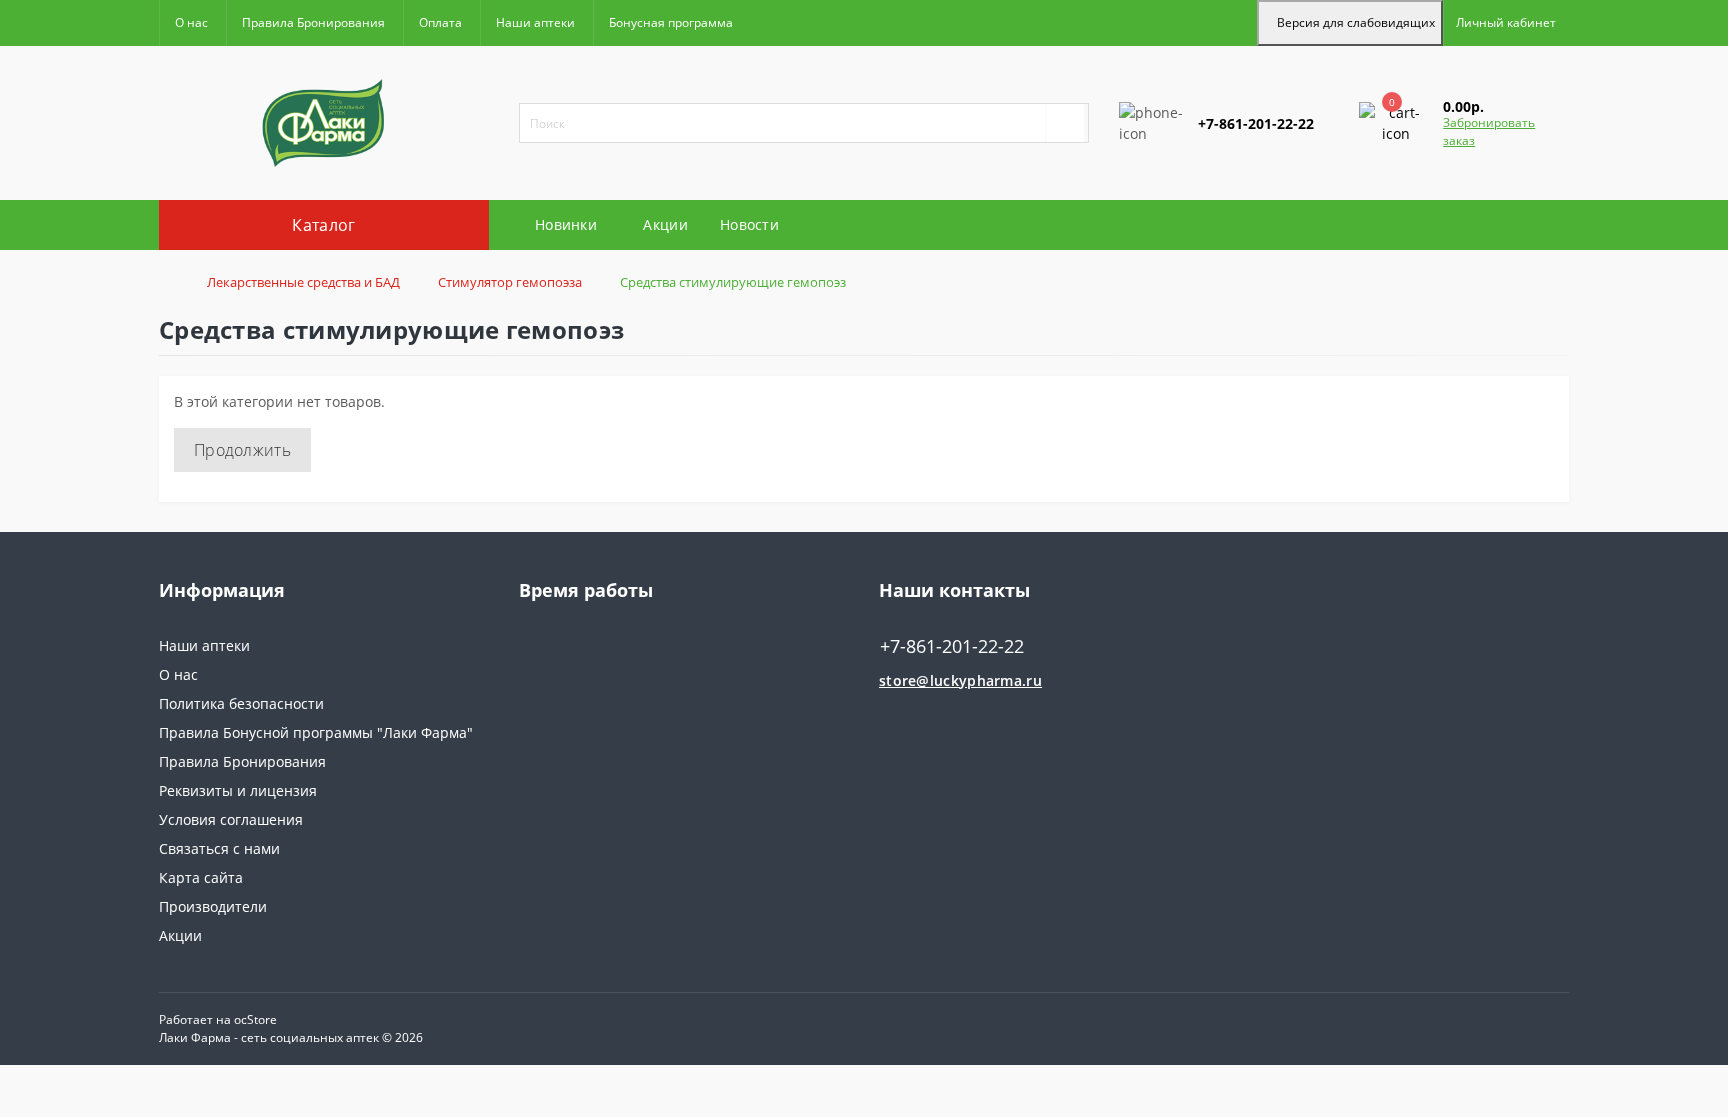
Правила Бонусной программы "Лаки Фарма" (316, 732)
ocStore (255, 1019)
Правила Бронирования (313, 22)
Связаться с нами (219, 848)
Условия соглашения (231, 819)
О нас (191, 22)
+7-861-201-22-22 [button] (952, 646)
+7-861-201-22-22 (1177, 183)
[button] (1506, 23)
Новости (749, 224)
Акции (665, 224)
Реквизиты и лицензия (238, 790)
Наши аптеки (535, 22)
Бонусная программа (671, 22)
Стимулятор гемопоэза (510, 282)
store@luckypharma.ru (960, 680)
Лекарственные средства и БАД (303, 282)
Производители (213, 906)
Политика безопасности (241, 703)
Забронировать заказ (1489, 131)
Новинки (566, 224)
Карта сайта (201, 877)
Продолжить (242, 450)
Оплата (440, 22)
